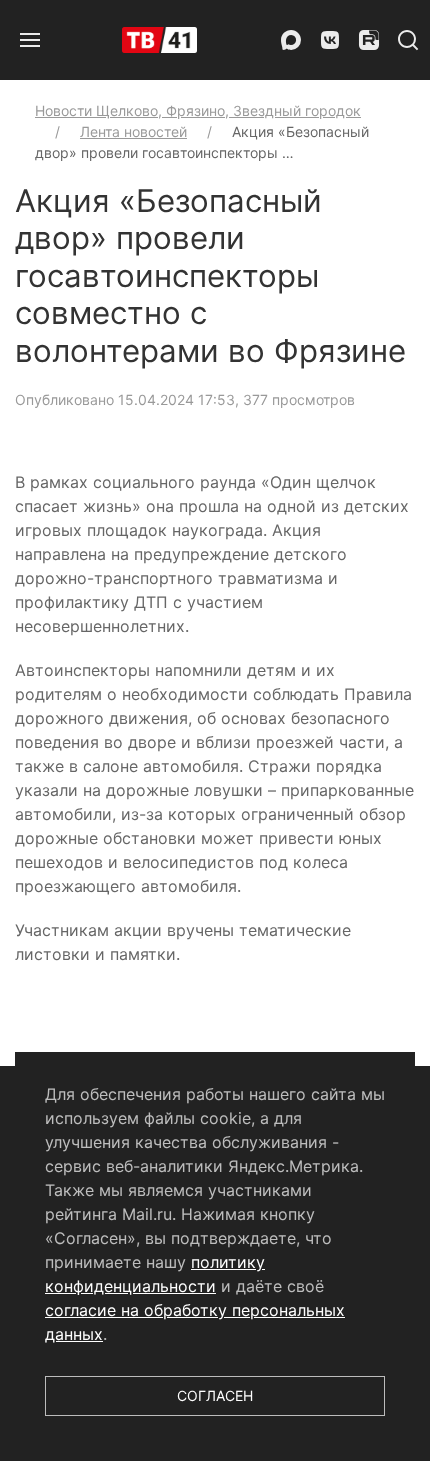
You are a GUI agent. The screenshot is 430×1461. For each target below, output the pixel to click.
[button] (30, 40)
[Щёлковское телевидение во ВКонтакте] (330, 40)
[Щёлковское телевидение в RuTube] (369, 40)
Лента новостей (133, 131)
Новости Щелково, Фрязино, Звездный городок (198, 110)
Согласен (215, 1395)
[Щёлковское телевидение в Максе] (291, 40)
